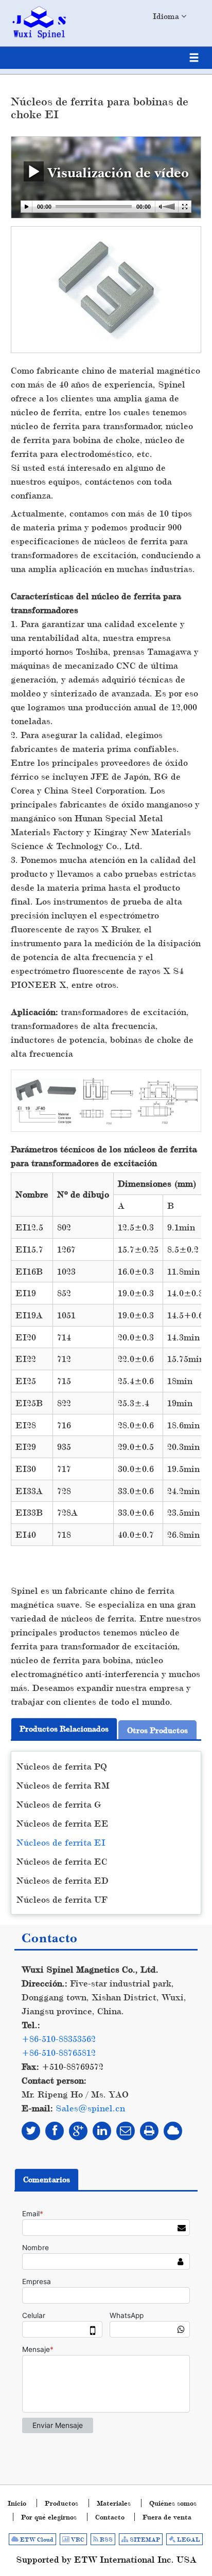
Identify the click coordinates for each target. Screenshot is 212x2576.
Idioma (167, 16)
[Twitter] (31, 2131)
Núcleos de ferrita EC (62, 1861)
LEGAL (188, 2540)
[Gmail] (126, 2131)
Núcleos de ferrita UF (62, 1899)
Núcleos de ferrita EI (61, 1842)
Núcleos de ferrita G (59, 1804)
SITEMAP (144, 2540)
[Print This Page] (149, 2131)
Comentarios (47, 2179)
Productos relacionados (64, 1729)
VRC (77, 2540)
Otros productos (157, 1730)
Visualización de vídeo (116, 172)
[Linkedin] (102, 2131)
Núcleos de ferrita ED (63, 1880)
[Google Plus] (78, 2131)
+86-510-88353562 (59, 2039)
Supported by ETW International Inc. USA (106, 2559)
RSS (105, 2540)
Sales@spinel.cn (90, 2108)
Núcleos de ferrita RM (63, 1785)
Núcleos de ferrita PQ (62, 1766)
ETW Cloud (36, 2540)
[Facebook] (55, 2131)
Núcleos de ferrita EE (63, 1823)
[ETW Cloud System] (173, 2131)
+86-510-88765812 (59, 2053)
